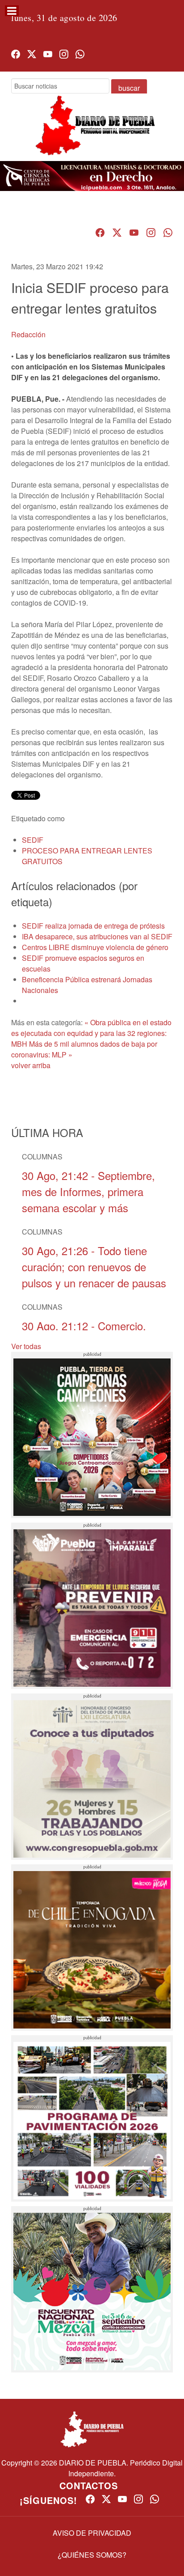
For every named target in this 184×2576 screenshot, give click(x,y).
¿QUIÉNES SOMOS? (92, 2555)
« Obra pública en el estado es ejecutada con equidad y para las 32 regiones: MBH (91, 1033)
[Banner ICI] (92, 176)
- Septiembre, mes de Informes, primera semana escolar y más (88, 1191)
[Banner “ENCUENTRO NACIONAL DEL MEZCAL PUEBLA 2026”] (92, 2289)
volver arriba (31, 1065)
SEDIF (33, 840)
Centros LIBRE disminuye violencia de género (95, 947)
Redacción (28, 334)
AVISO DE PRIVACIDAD (92, 2533)
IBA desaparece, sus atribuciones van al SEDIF (97, 936)
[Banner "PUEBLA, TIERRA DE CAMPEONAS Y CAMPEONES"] (92, 1435)
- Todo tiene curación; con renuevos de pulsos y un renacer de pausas (94, 1267)
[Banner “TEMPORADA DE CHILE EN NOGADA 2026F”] (92, 1948)
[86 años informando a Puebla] (92, 133)
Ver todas (26, 1346)
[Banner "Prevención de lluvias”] (92, 1606)
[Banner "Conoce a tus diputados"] (92, 1777)
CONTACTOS (89, 2485)
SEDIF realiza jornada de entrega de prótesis (93, 926)
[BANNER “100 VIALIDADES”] (92, 2118)
